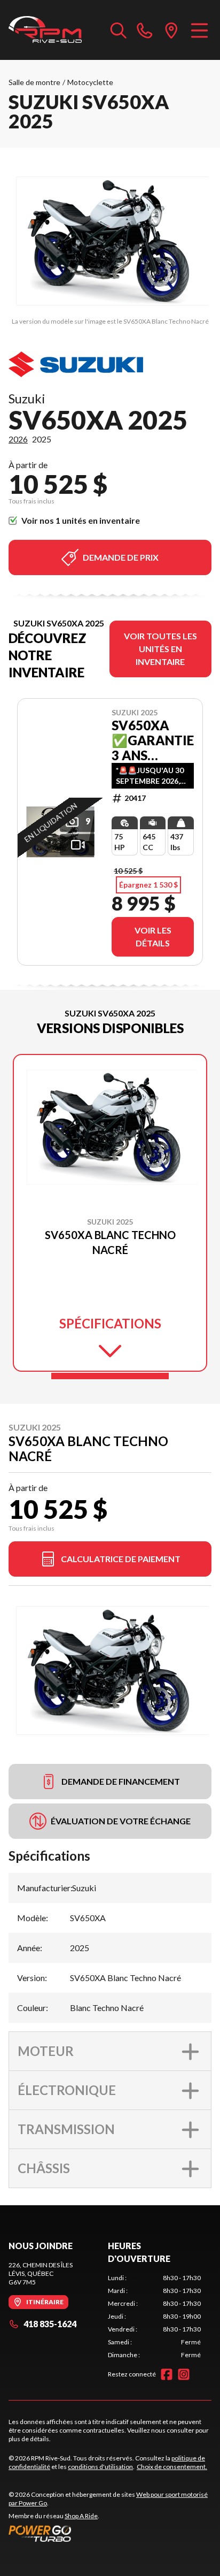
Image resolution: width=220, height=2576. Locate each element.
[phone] (145, 30)
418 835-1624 (50, 2324)
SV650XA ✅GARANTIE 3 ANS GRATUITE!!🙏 (153, 740)
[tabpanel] (154, 2317)
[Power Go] (110, 2533)
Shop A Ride (81, 2516)
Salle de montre (34, 82)
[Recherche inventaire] (119, 30)
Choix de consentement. (172, 2467)
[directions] (171, 30)
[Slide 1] (110, 1376)
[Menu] (199, 30)
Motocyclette (90, 82)
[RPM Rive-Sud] (45, 30)
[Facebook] (167, 2374)
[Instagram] (184, 2374)
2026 (18, 439)
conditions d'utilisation (100, 2467)
